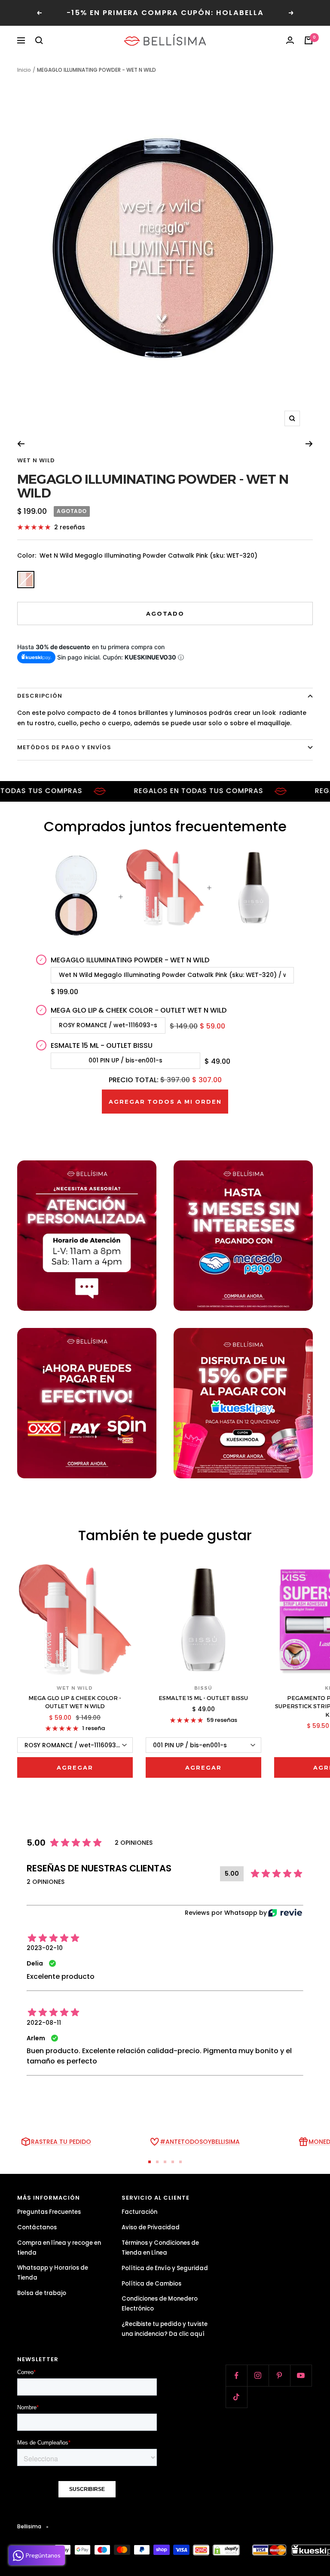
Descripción (40, 696)
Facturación (139, 2212)
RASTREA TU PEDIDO (61, 2142)
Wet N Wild (36, 460)
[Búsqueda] (39, 40)
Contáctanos (37, 2227)
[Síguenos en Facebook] (236, 2375)
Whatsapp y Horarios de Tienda (53, 2273)
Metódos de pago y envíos (64, 747)
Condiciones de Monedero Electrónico (160, 2304)
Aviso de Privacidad (151, 2227)
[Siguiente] (309, 444)
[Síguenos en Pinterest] (279, 2375)
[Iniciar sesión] (290, 40)
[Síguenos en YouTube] (301, 2375)
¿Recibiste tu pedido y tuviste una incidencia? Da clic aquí (165, 2329)
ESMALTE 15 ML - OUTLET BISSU (203, 1698)
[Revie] (285, 1913)
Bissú (203, 1688)
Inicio (24, 70)
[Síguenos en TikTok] (236, 2397)
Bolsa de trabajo (42, 2293)
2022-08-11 (44, 2023)
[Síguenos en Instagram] (258, 2375)
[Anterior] (21, 444)
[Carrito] (309, 40)
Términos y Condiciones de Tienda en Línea (160, 2248)
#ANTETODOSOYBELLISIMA (200, 2142)
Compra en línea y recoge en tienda (59, 2248)
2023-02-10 (45, 1948)
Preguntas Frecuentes (49, 2212)
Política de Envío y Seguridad (165, 2268)
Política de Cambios (151, 2284)
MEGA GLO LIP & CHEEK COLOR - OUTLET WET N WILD (75, 1702)
